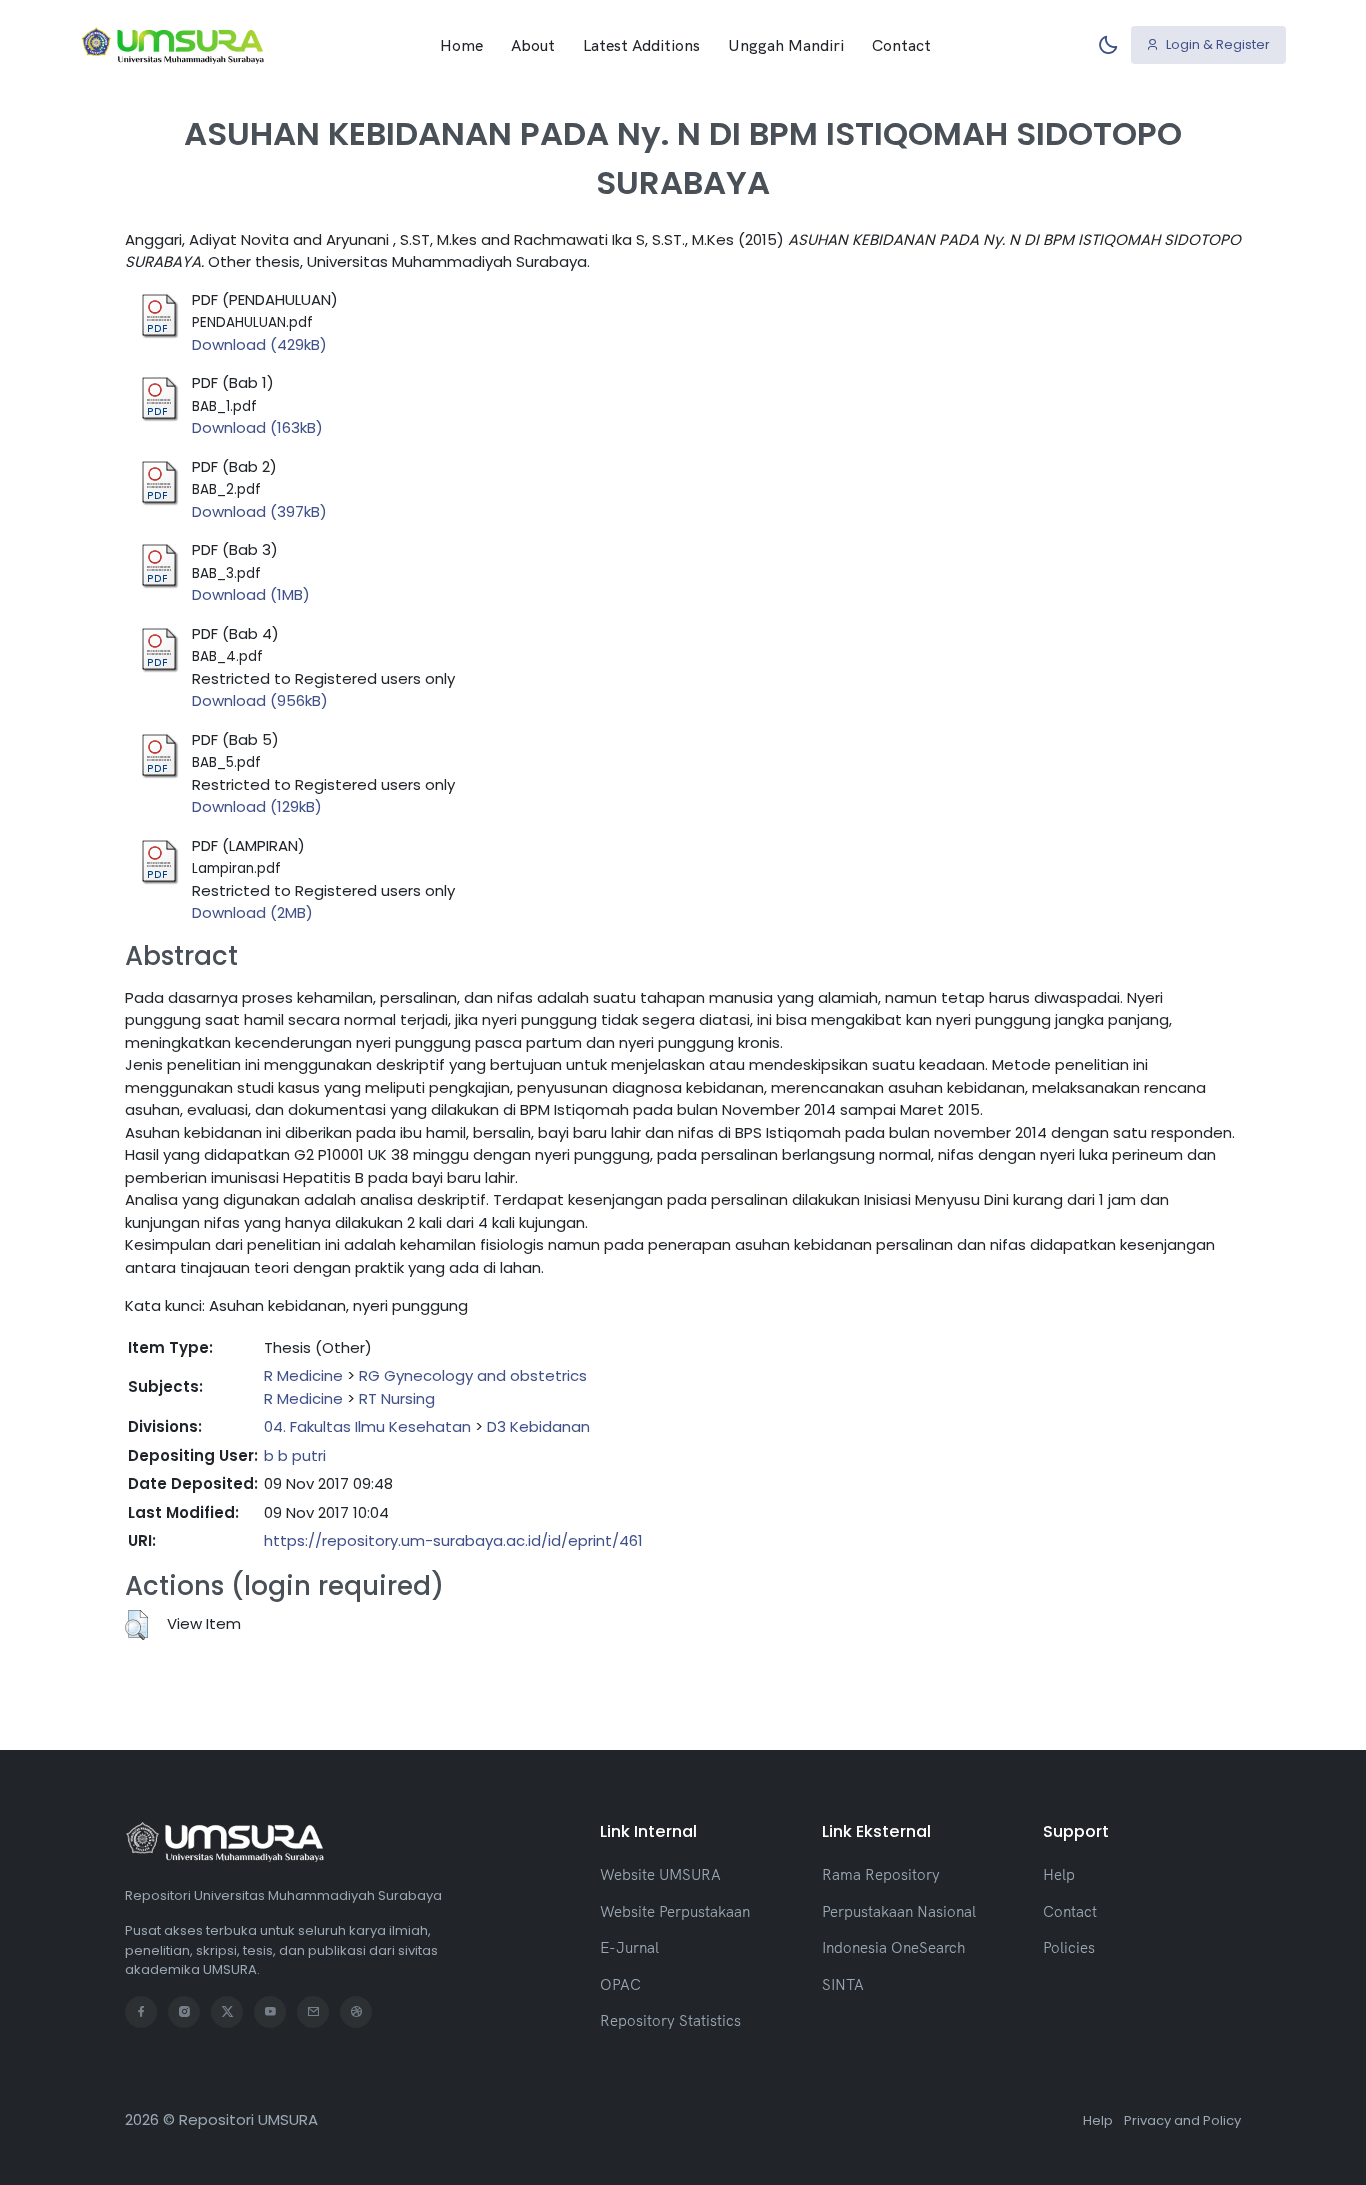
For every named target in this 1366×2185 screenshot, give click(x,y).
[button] (136, 1625)
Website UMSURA (660, 1874)
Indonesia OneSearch (893, 1947)
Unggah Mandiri (786, 45)
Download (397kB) (259, 511)
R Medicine (303, 1375)
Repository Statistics (670, 2020)
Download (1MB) (251, 594)
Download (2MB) (252, 912)
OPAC (620, 1984)
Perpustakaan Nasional (899, 1911)
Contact (901, 45)
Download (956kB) (260, 700)
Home (461, 45)
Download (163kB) (257, 427)
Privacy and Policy (1182, 2120)
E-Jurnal (629, 1947)
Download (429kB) (259, 344)
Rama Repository (881, 1874)
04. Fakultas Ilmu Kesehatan (367, 1426)
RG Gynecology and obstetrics (473, 1375)
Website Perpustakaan (675, 1911)
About (533, 45)
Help (1059, 1874)
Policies (1069, 1947)
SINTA (843, 1984)
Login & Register (1216, 44)
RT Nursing (397, 1398)
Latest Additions (641, 45)
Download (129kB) (257, 806)
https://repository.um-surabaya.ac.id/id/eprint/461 (453, 1540)
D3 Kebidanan (538, 1426)
